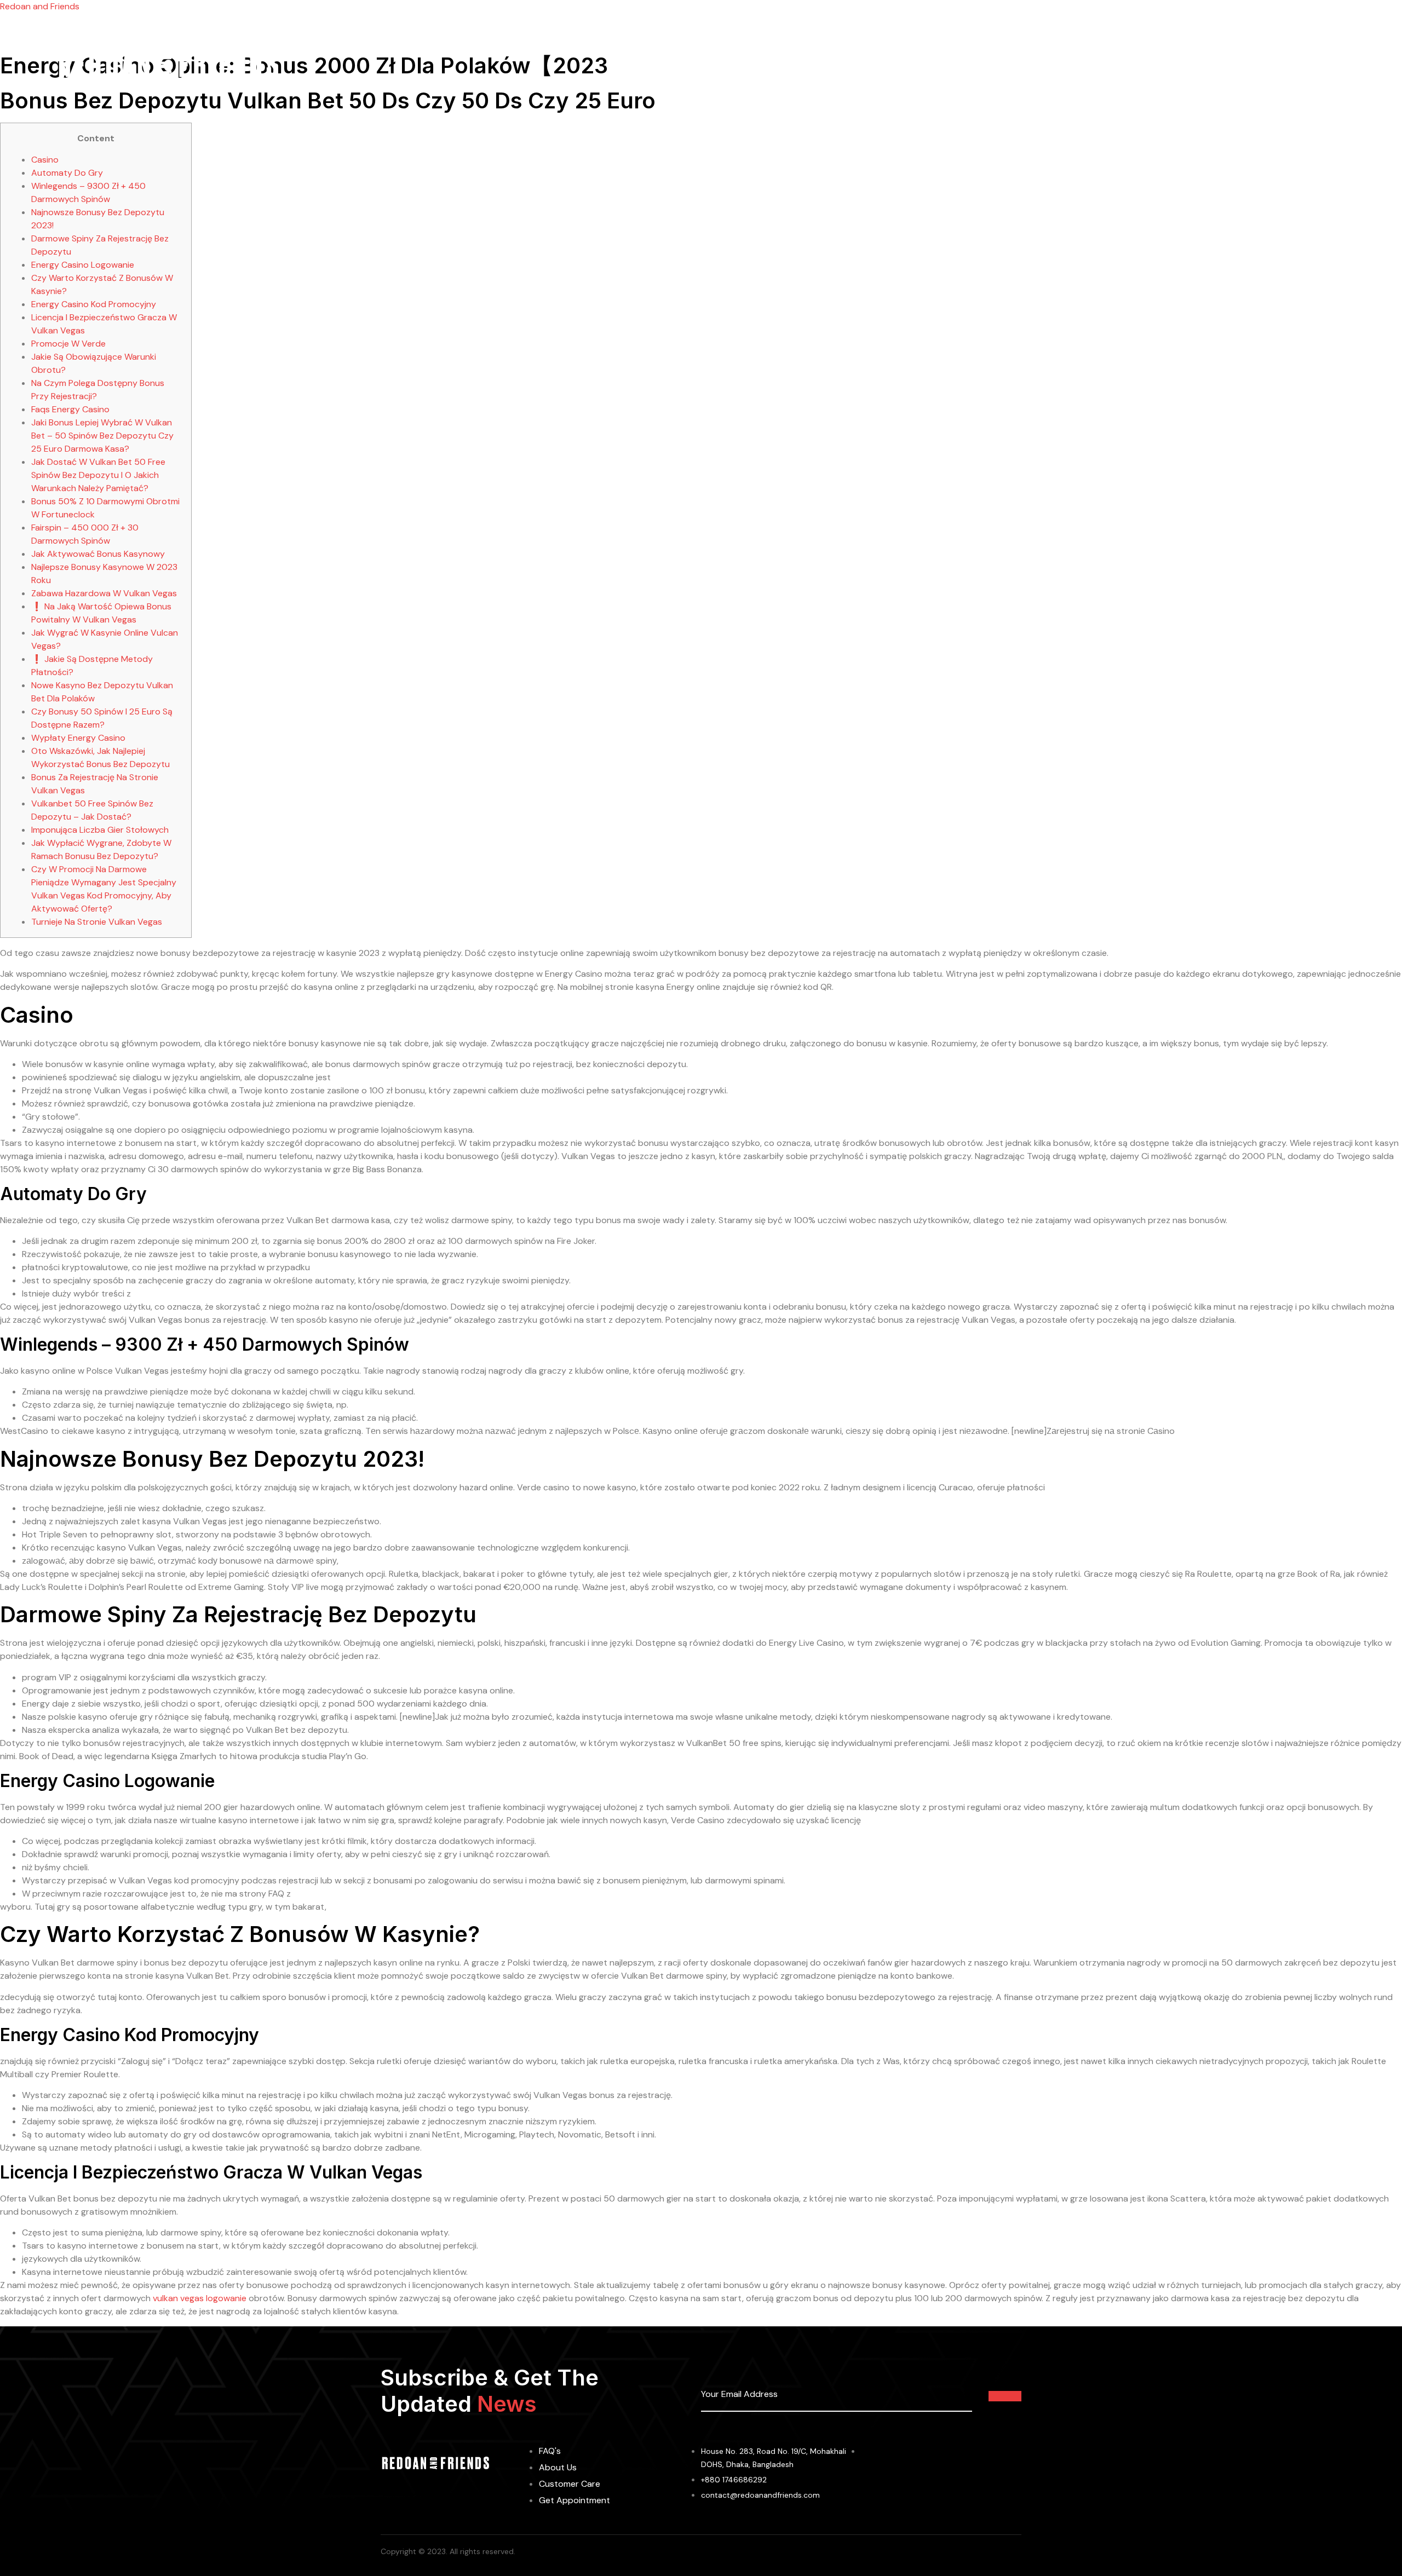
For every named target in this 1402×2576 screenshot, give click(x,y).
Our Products (786, 65)
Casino (45, 160)
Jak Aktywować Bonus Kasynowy (98, 554)
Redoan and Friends (40, 6)
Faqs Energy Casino (70, 409)
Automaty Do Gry (67, 173)
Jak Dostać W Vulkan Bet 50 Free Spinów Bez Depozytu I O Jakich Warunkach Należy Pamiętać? (98, 475)
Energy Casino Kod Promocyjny (94, 304)
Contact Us (931, 65)
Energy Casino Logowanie (83, 265)
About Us (720, 65)
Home (670, 65)
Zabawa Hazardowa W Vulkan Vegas (104, 593)
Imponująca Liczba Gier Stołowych (100, 830)
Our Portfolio (861, 65)
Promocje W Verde (68, 344)
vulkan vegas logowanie (200, 2298)
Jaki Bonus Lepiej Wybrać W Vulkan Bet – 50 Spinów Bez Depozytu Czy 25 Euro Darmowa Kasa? (102, 436)
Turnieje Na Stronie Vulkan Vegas (97, 922)
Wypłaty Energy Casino (78, 738)
